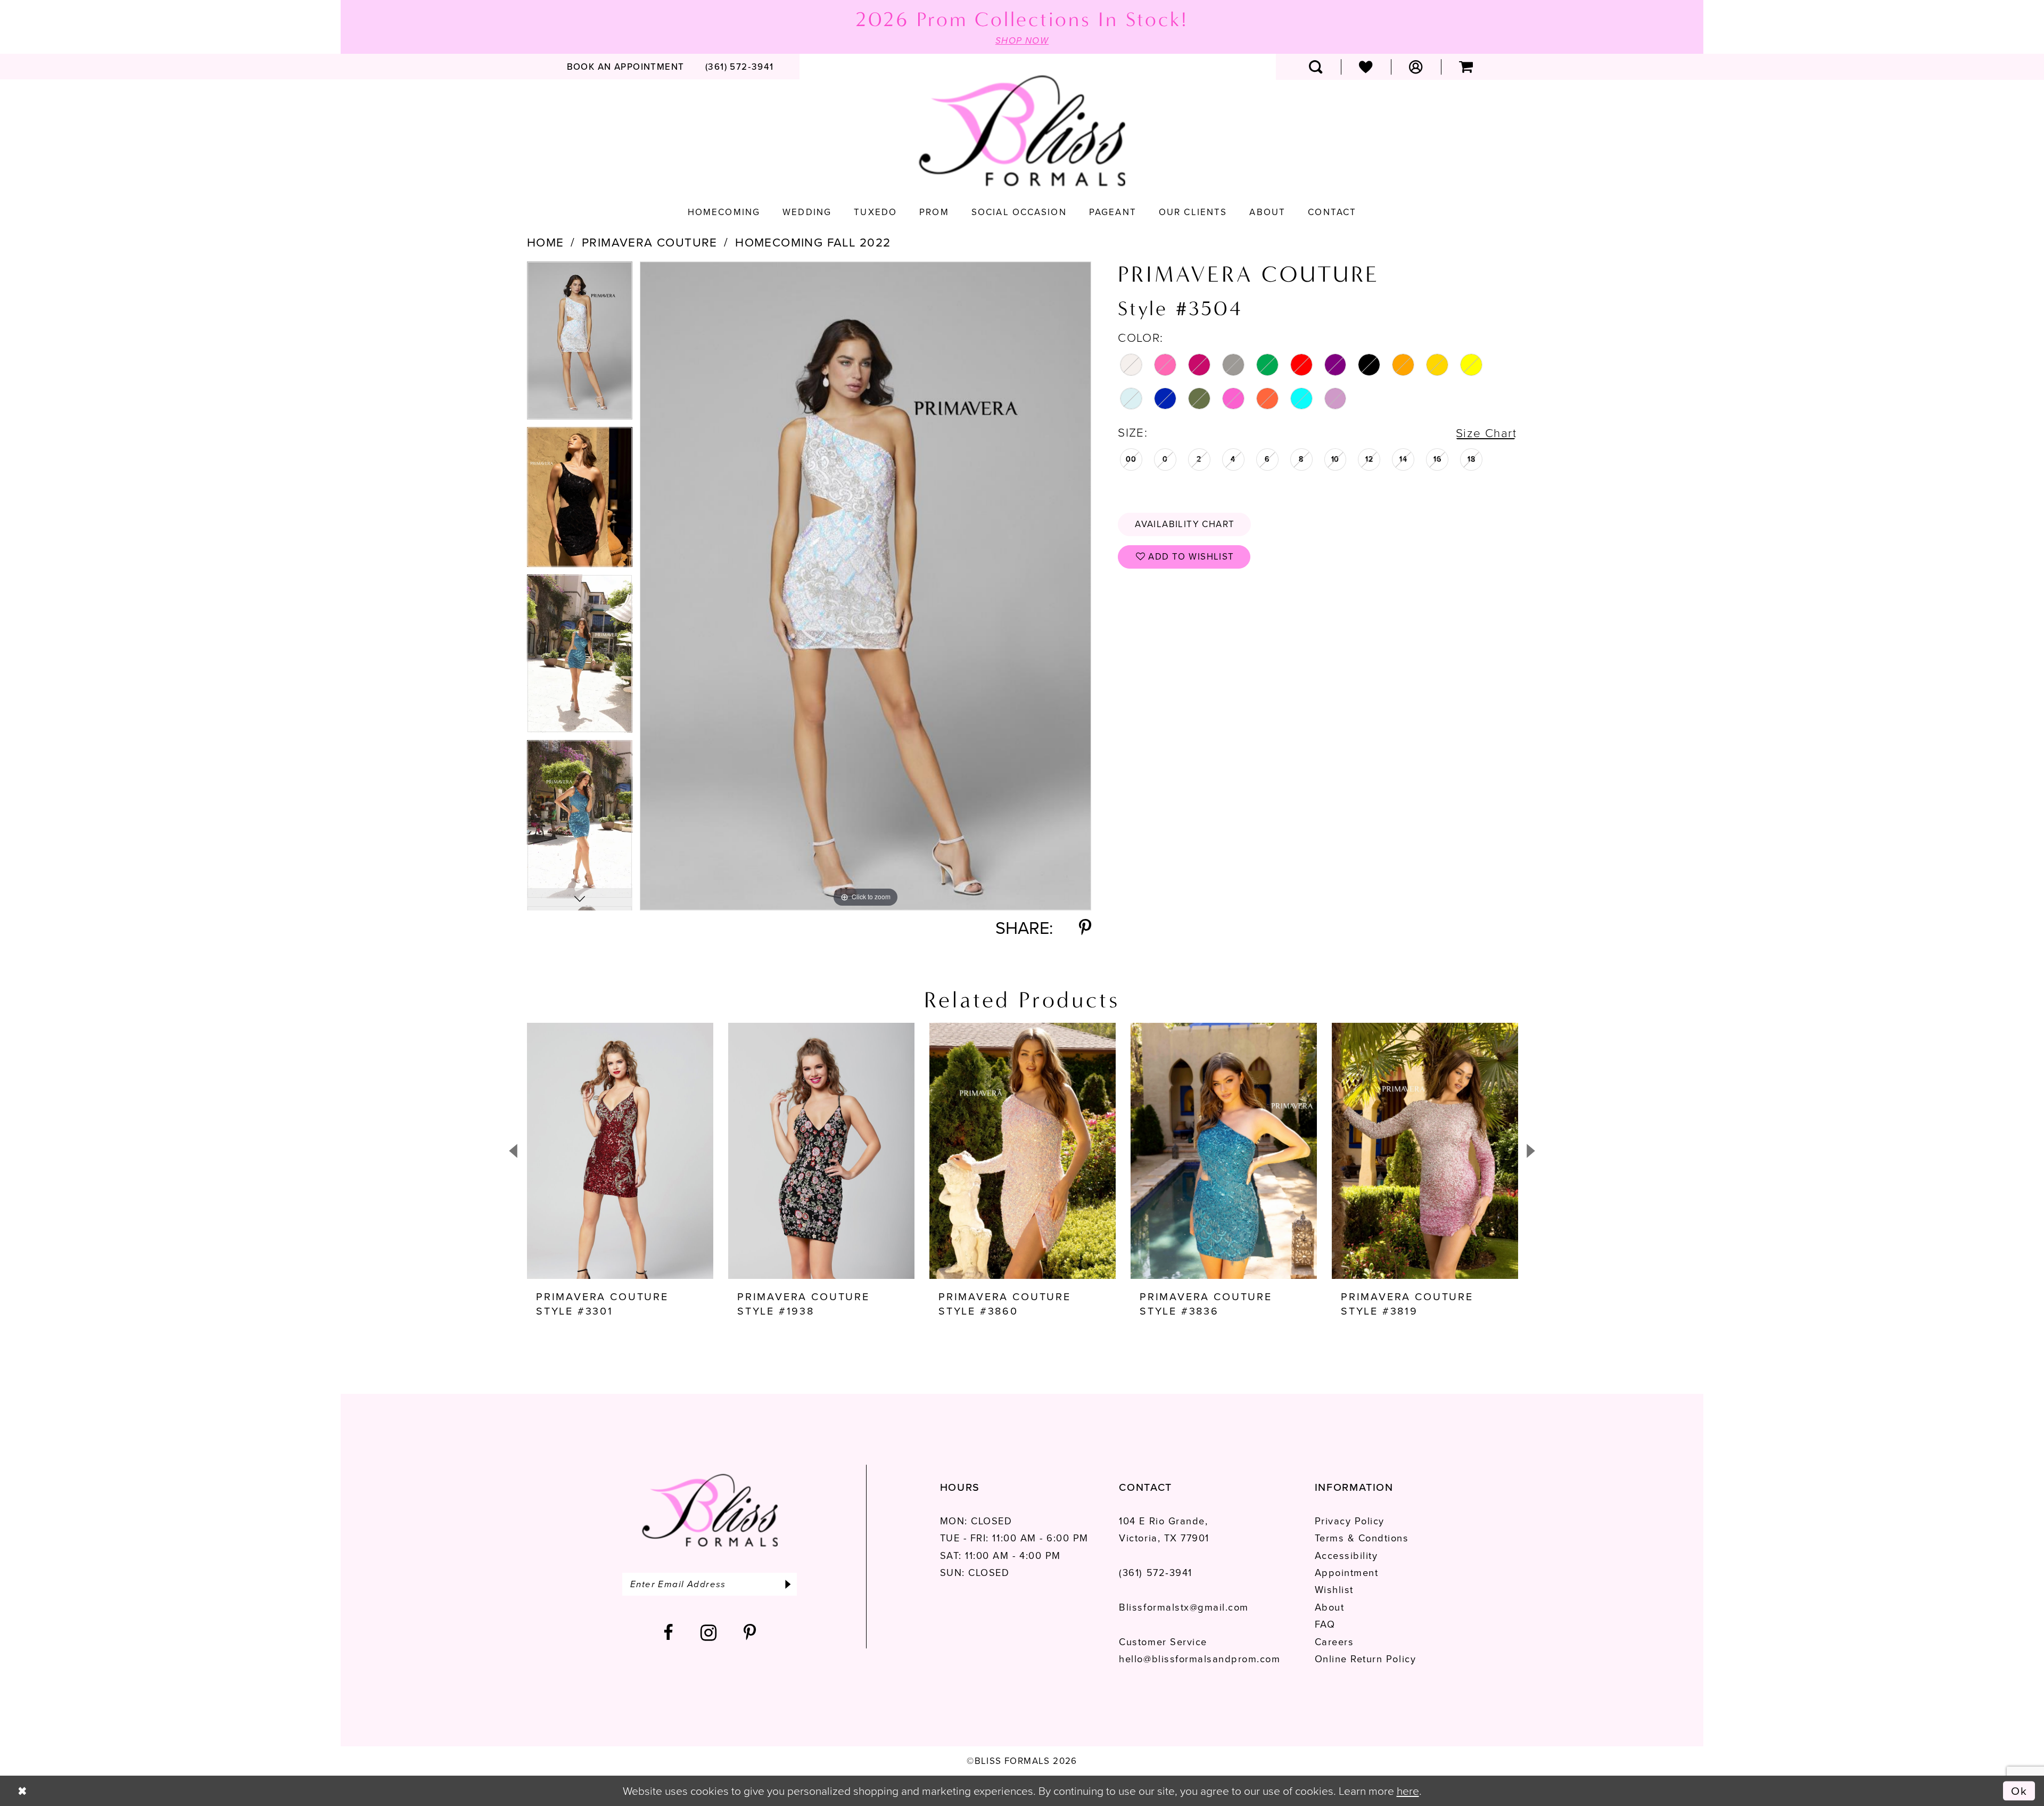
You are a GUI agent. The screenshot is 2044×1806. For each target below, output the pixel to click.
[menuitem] (625, 67)
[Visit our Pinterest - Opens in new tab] (750, 1633)
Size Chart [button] (1486, 433)
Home (546, 243)
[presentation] (620, 1151)
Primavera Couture (650, 243)
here (1408, 1791)
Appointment (1347, 1573)
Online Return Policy (1365, 1659)
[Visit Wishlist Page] (1366, 67)
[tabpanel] (580, 344)
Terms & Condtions (1362, 1538)
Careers (1334, 1642)
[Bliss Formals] (1022, 131)
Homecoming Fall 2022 (813, 243)
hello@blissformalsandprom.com (1200, 1659)
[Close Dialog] (22, 1791)
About (1330, 1607)
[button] (1416, 67)
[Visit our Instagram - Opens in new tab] (709, 1633)
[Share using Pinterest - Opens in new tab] (1085, 928)
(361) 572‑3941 (1155, 1573)
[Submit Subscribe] (788, 1584)
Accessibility (1346, 1555)
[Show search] (1316, 67)
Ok (2019, 1790)
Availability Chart (1185, 524)
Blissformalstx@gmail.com (1184, 1607)
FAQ (1325, 1624)
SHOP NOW (1022, 41)
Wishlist (1334, 1590)
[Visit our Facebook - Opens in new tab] (669, 1633)
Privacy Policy (1350, 1521)
